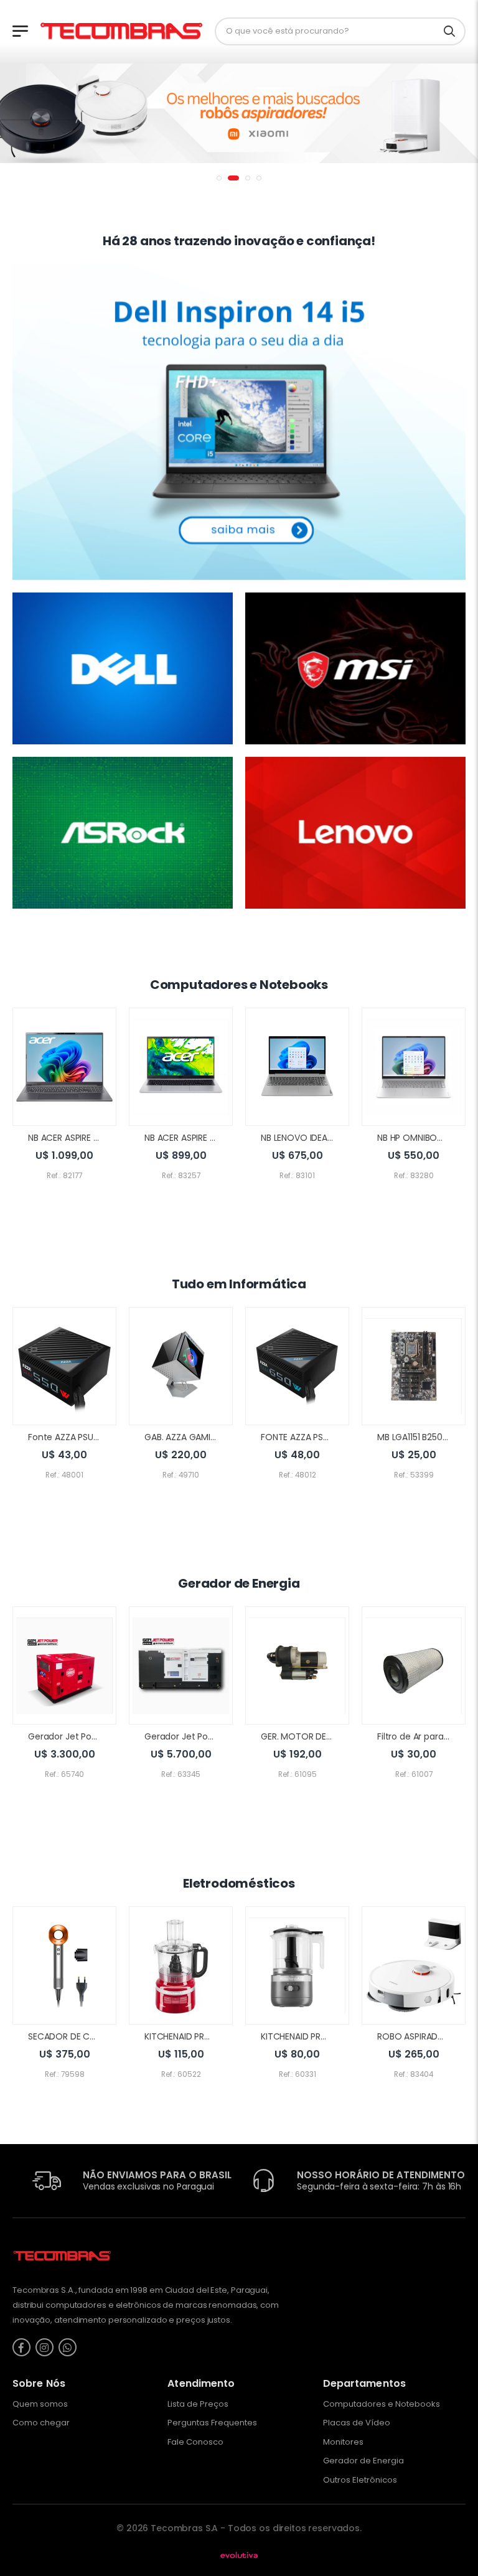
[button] (219, 178)
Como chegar (41, 2423)
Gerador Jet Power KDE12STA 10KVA (101, 1736)
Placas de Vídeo (357, 2423)
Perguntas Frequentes (212, 2423)
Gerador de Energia (363, 2461)
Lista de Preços (198, 2404)
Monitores (343, 2442)
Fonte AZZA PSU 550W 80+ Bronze (99, 1437)
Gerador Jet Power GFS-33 (200, 1736)
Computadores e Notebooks (382, 2404)
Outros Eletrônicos (360, 2480)
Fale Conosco (195, 2442)
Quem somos (40, 2404)
